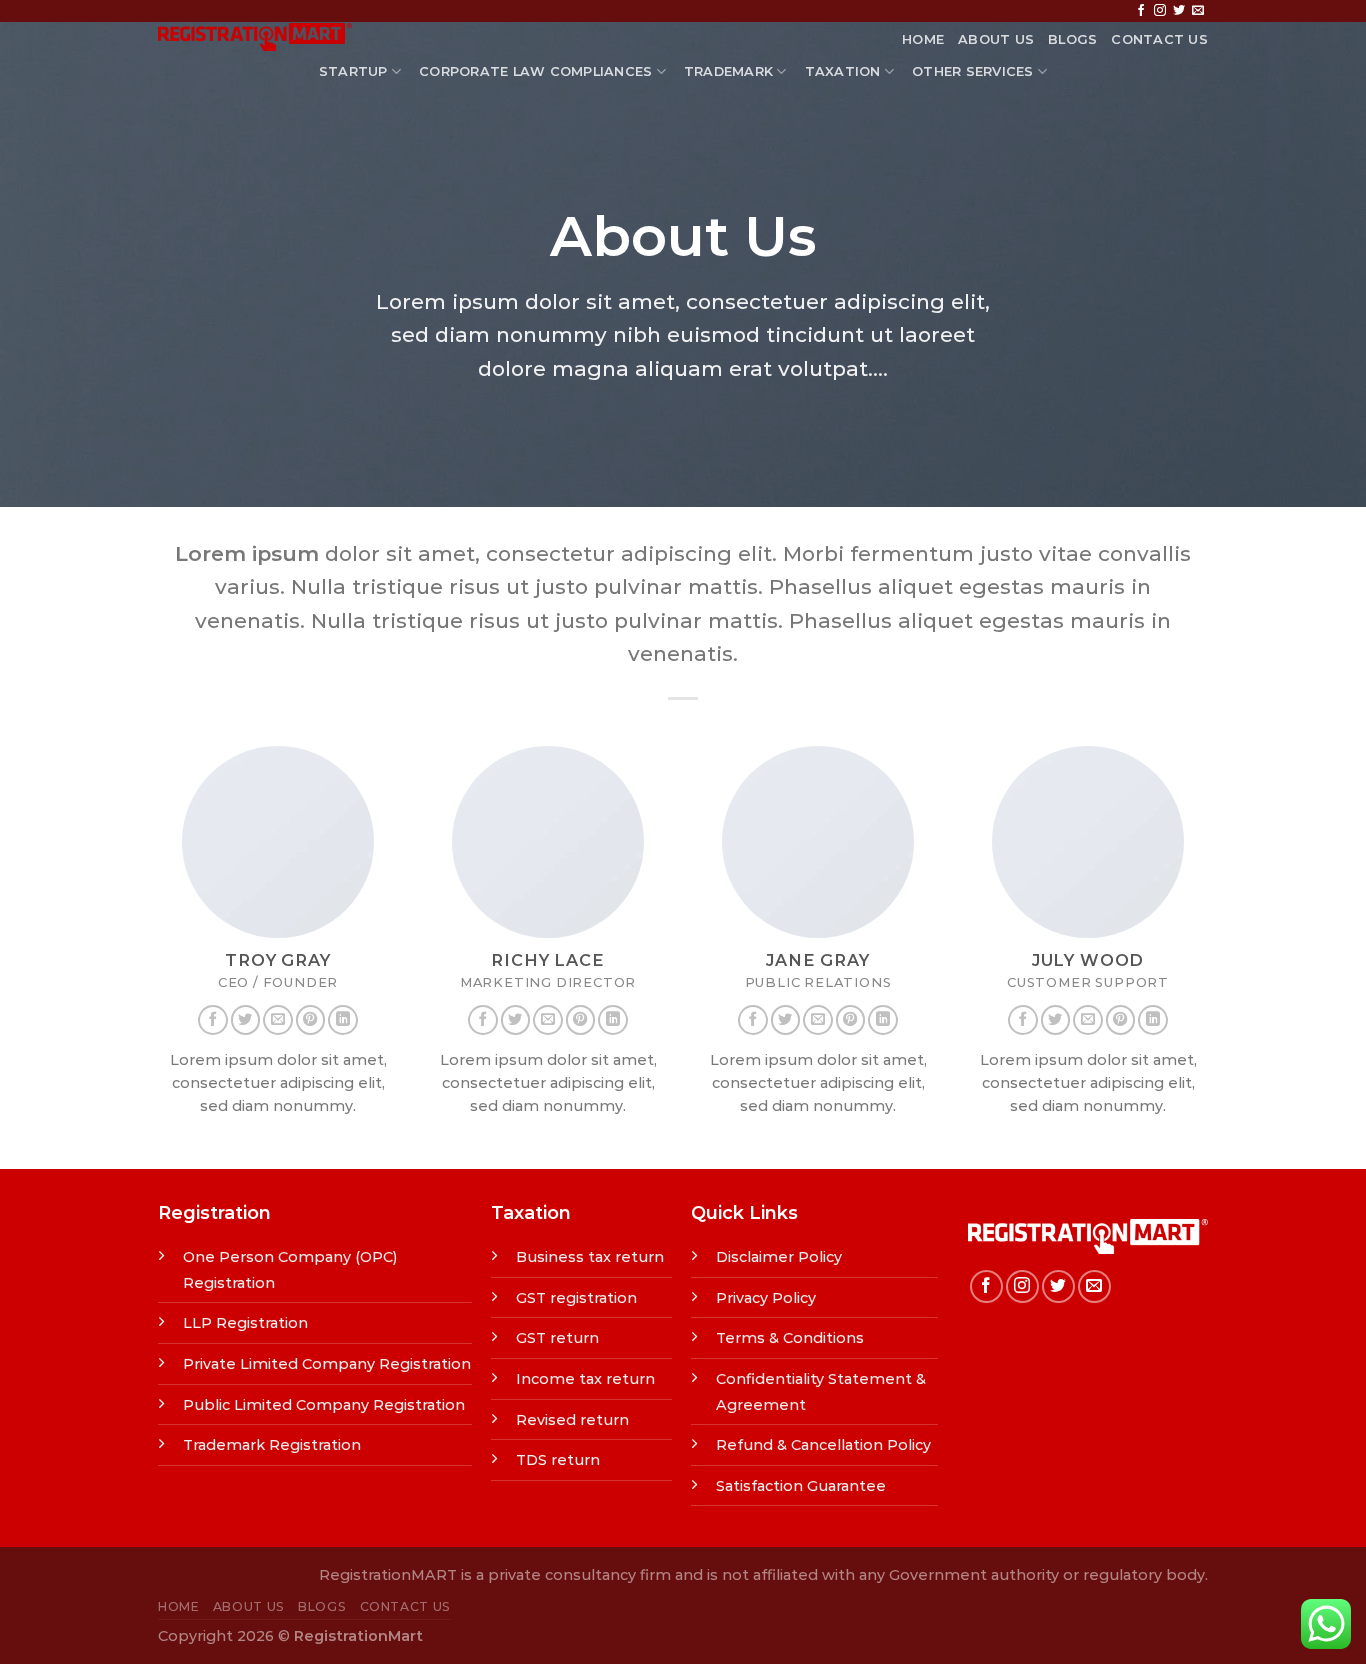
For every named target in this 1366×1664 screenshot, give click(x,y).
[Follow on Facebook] (1141, 11)
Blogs (1072, 39)
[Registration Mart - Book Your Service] (255, 37)
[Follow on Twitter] (1179, 11)
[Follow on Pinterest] (311, 1020)
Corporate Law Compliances (535, 71)
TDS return (558, 1460)
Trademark (728, 71)
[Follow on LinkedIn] (343, 1020)
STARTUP (353, 71)
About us (996, 39)
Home (923, 39)
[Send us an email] (1198, 11)
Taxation (843, 71)
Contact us (1159, 39)
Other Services (973, 71)
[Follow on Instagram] (1160, 11)
